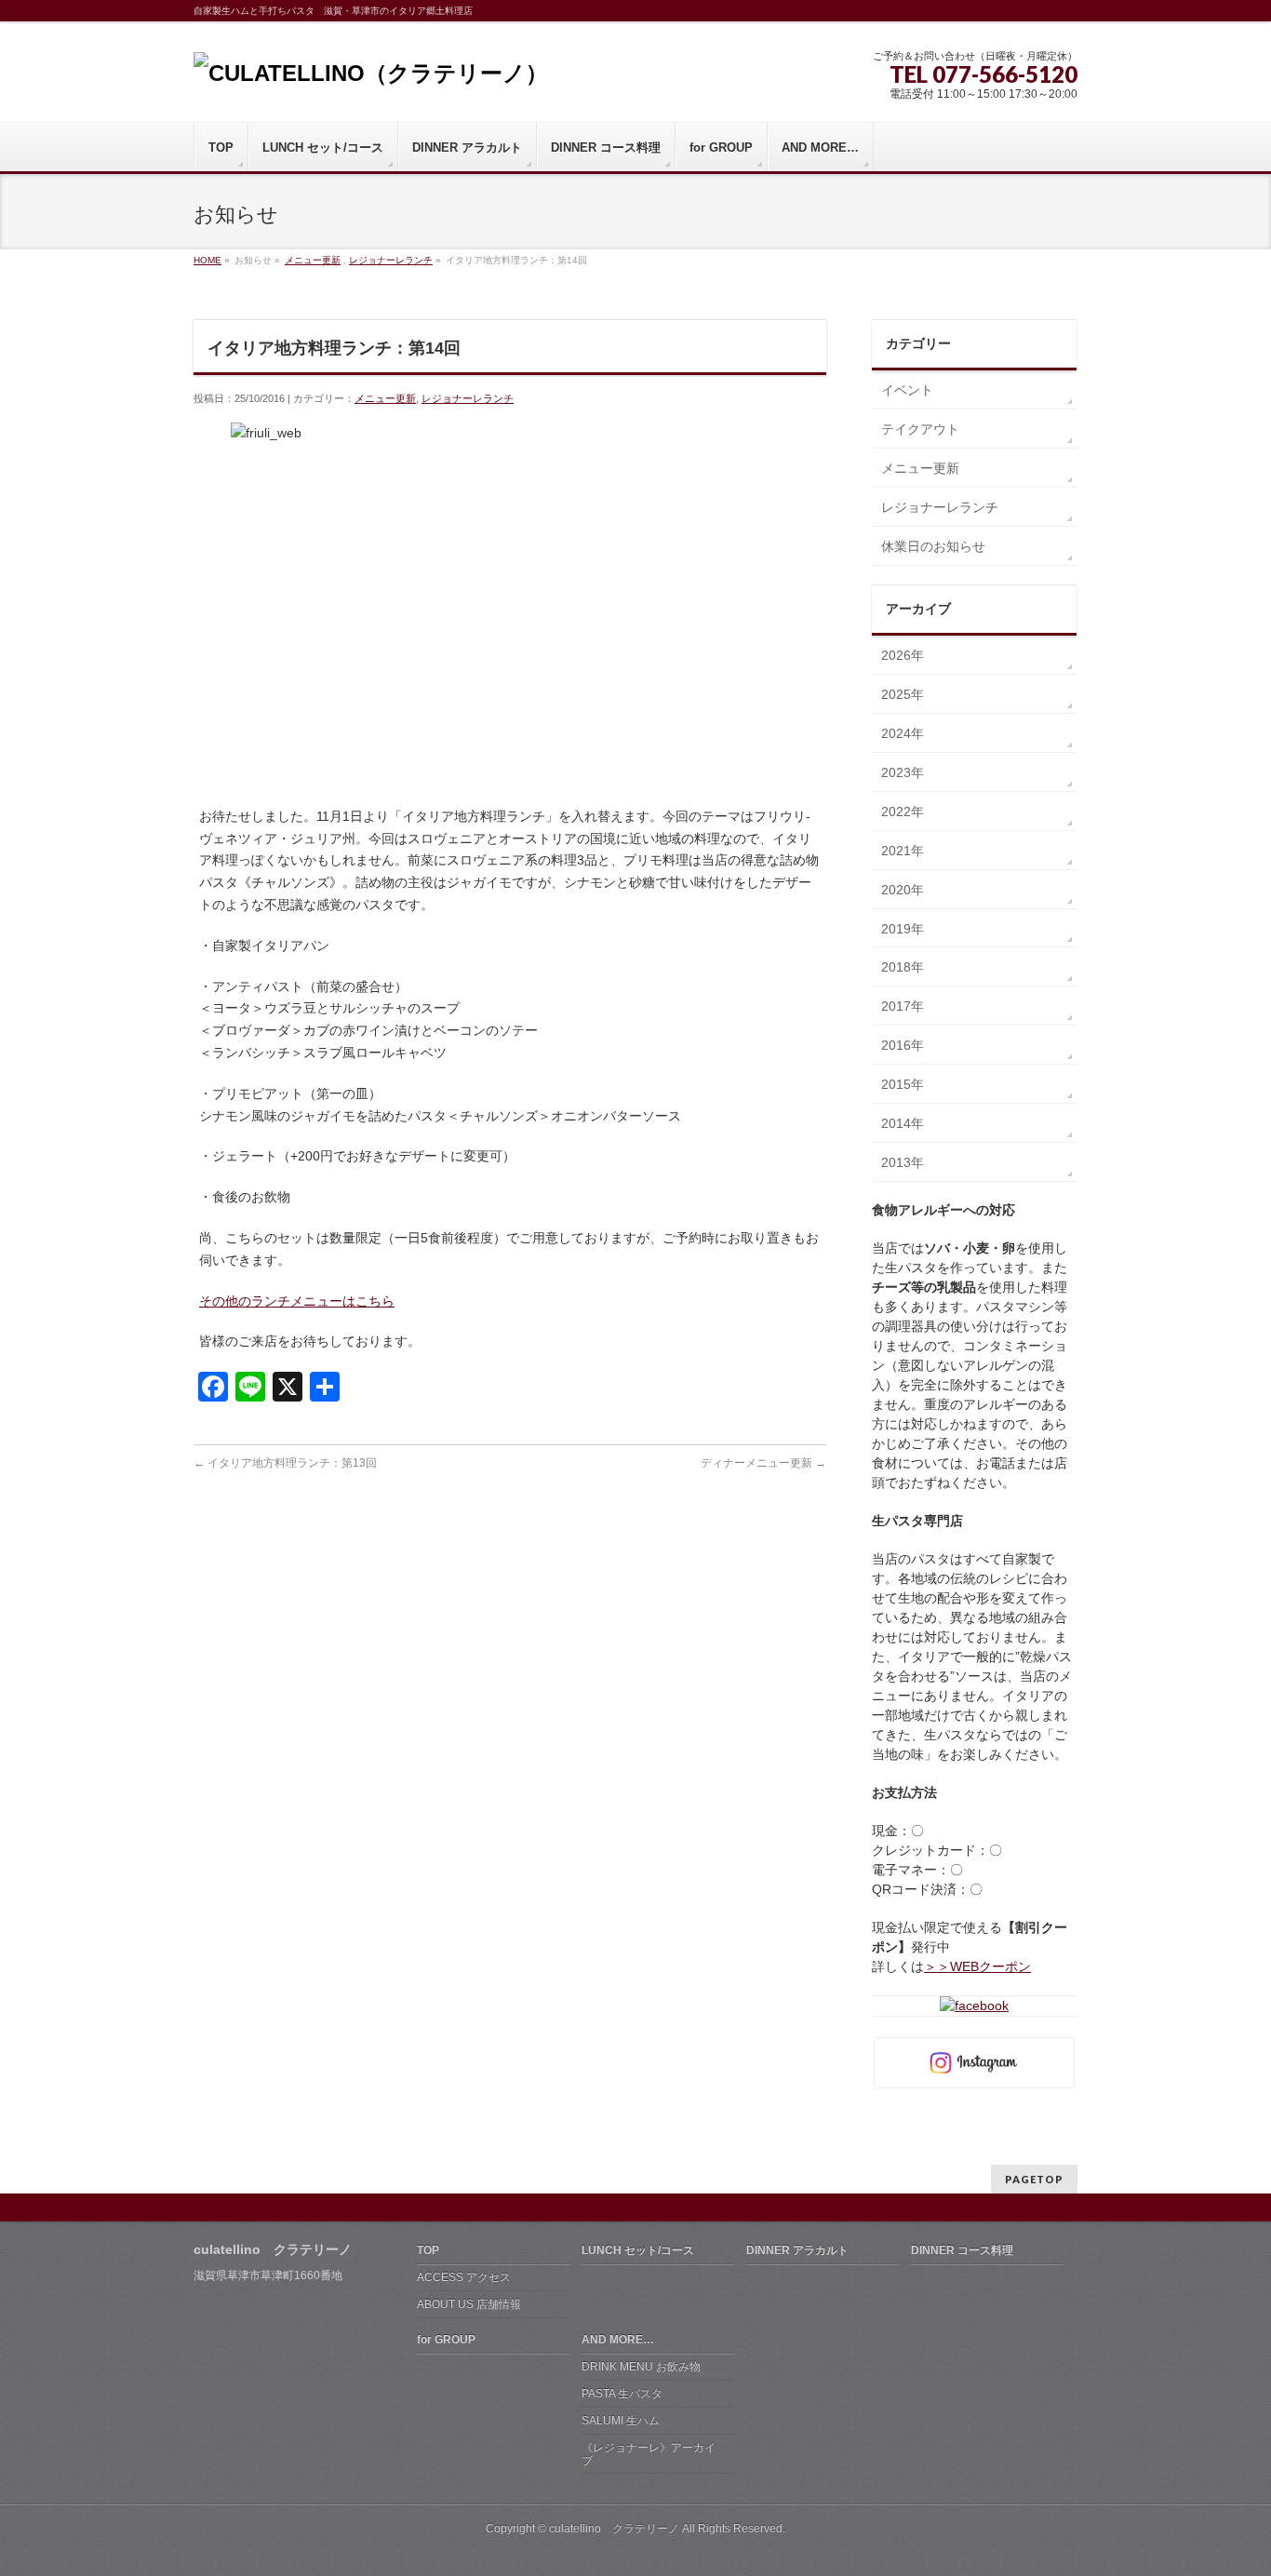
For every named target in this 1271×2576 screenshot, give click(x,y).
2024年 (903, 733)
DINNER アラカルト (797, 2250)
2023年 (903, 772)
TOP (428, 2250)
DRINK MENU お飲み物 (641, 2367)
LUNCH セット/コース (638, 2250)
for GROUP (446, 2340)
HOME (207, 260)
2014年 (903, 1123)
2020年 (903, 890)
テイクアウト (920, 429)
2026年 (903, 655)
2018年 (903, 967)
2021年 (903, 851)
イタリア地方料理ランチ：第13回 (285, 1463)
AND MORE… (618, 2340)
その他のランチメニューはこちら (297, 1301)
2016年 (903, 1045)
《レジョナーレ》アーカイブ (649, 2454)
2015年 (903, 1084)
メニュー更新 (313, 260)
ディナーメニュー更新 (763, 1463)
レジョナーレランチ (391, 260)
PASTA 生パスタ (622, 2394)
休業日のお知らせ (933, 546)
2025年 (903, 694)
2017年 (903, 1006)
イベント (907, 390)
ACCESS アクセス (464, 2277)
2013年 (903, 1162)
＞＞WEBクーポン (977, 1966)
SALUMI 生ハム (621, 2421)
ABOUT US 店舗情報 (469, 2304)
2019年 (903, 929)
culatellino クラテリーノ (614, 2529)
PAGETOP (1034, 2179)
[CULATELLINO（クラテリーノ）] (371, 73)
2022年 (903, 812)
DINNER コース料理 (962, 2250)
